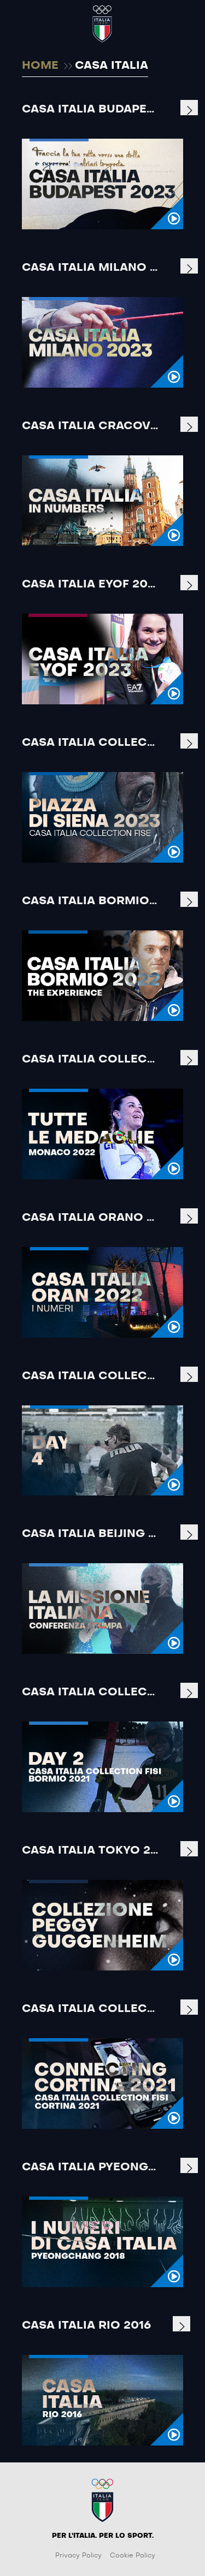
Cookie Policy (133, 2555)
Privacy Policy (78, 2555)
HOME (40, 66)
